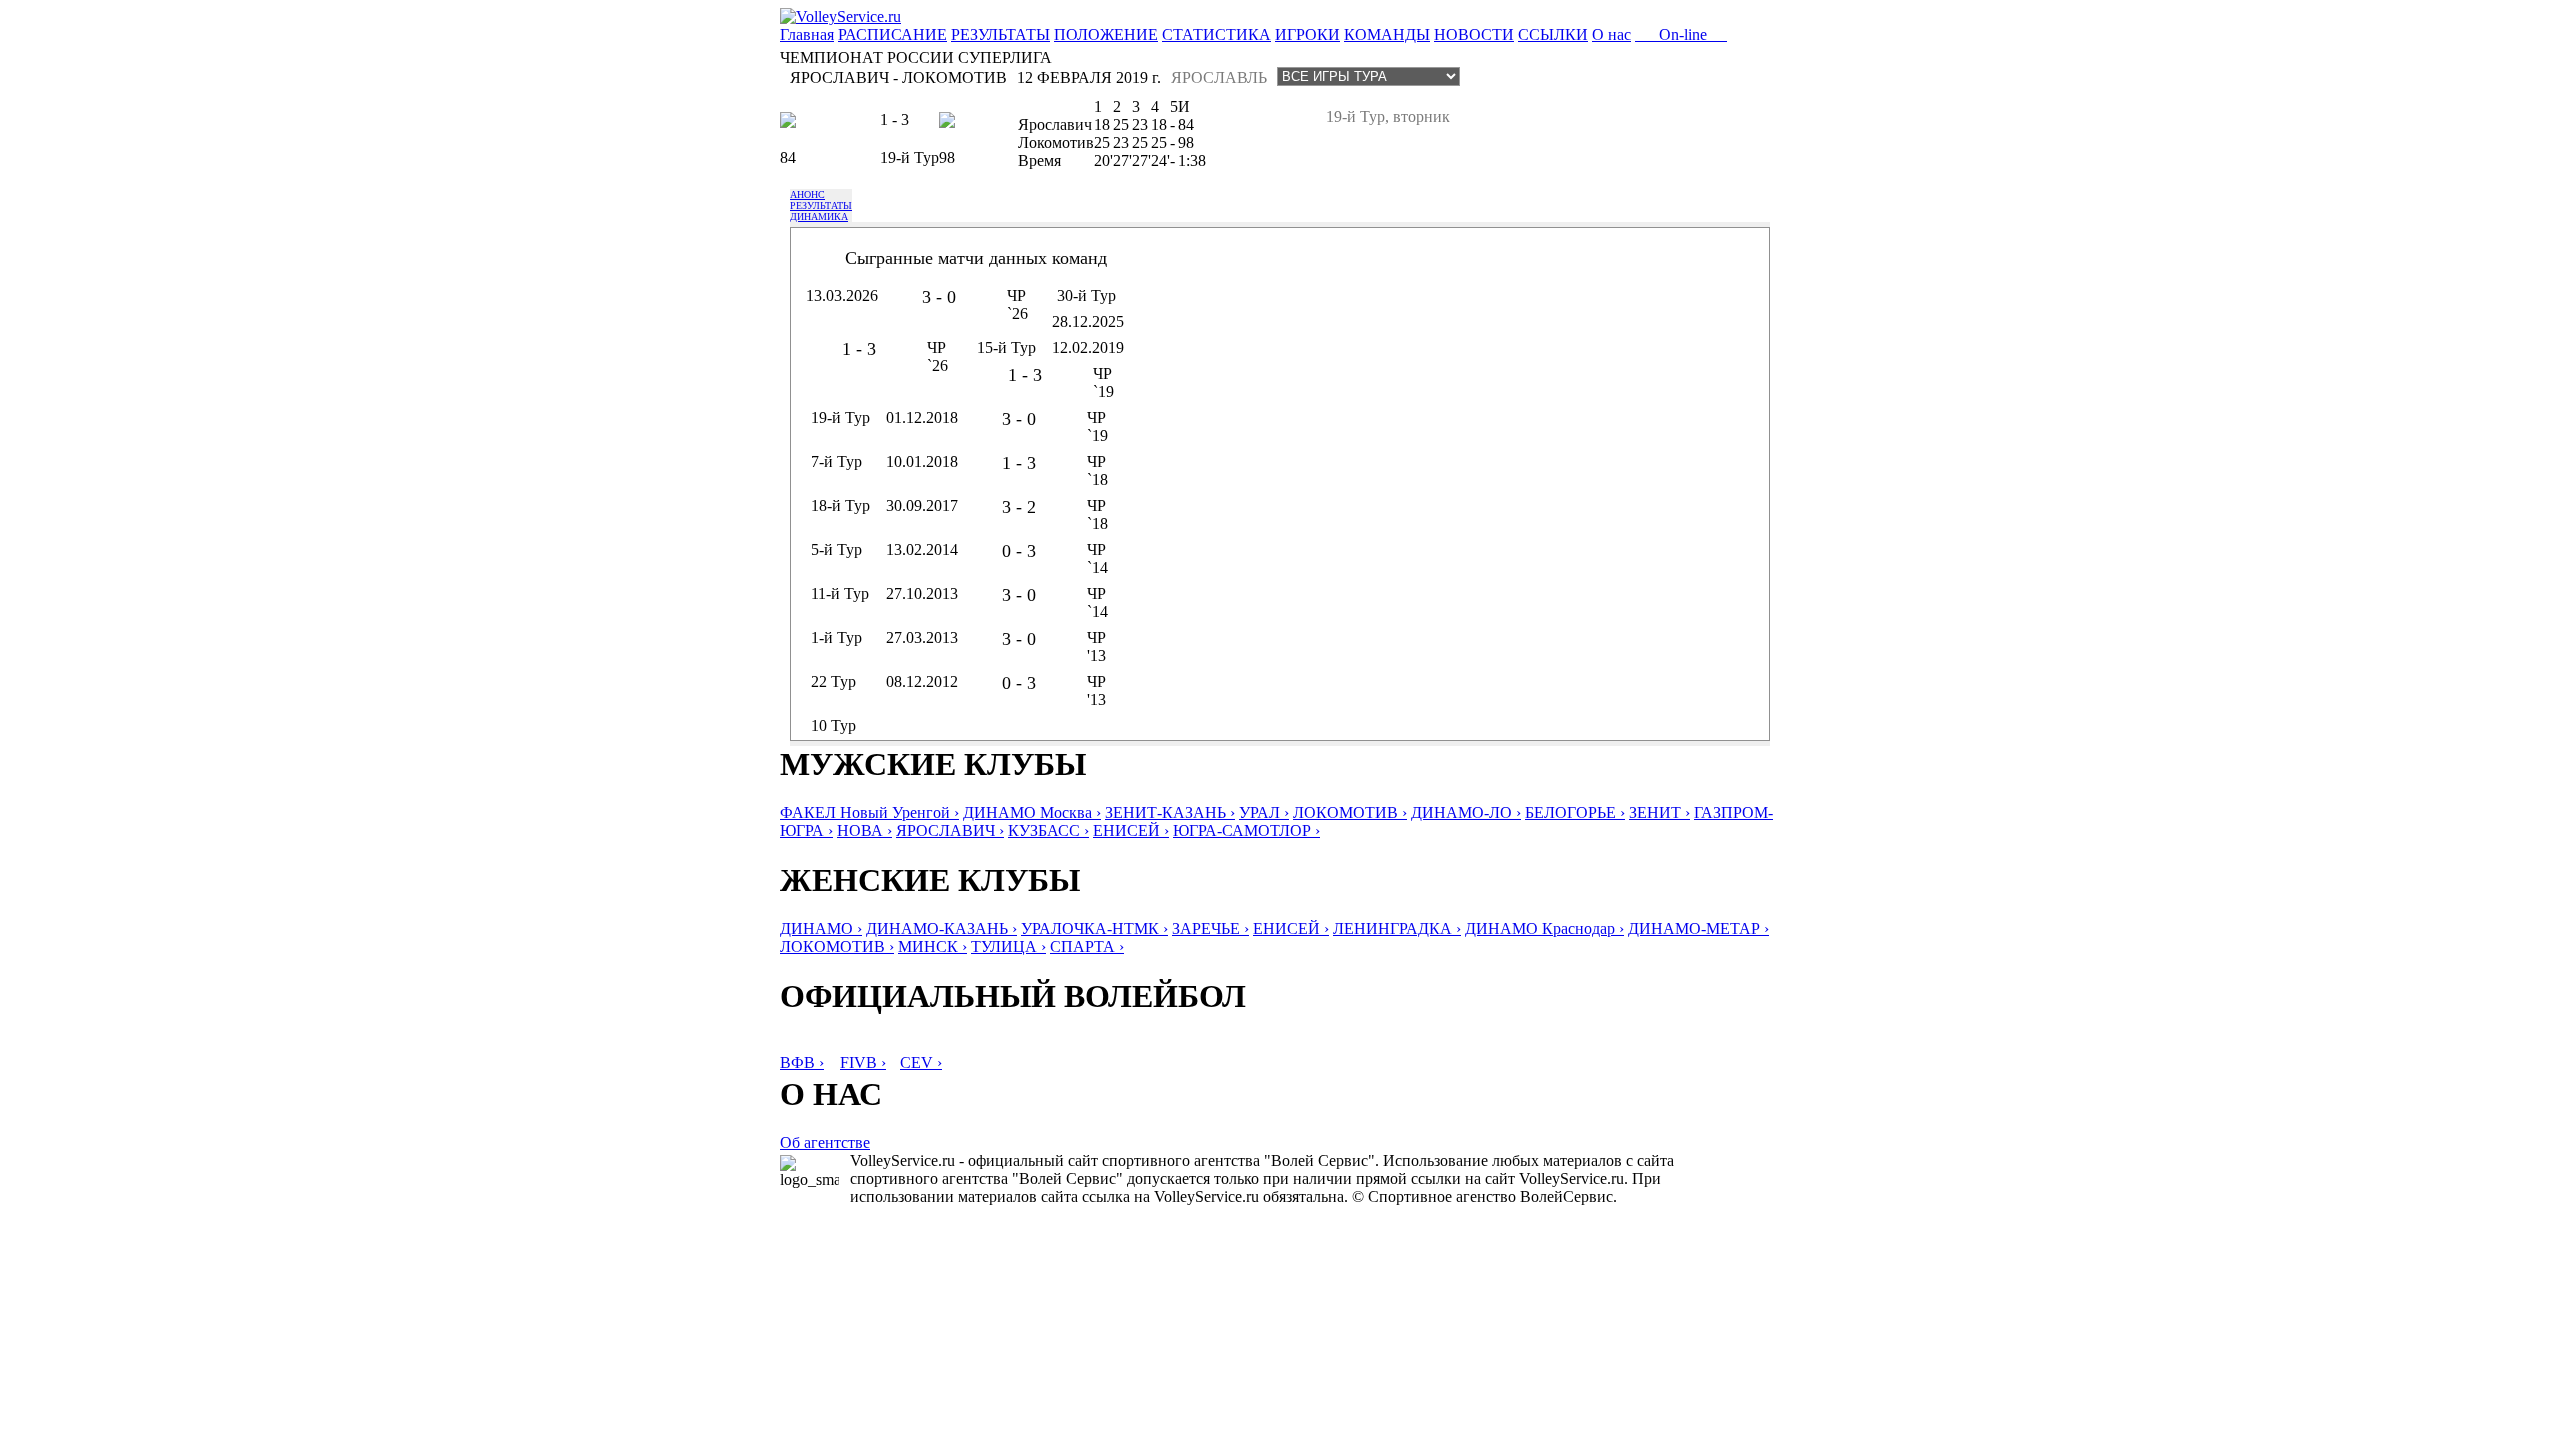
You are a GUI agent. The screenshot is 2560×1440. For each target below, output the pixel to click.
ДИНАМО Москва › (1032, 812)
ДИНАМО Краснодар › (1544, 928)
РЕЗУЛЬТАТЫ (1000, 34)
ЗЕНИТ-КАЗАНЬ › (1170, 812)
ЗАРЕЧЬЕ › (1210, 928)
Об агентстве (825, 1142)
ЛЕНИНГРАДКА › (1397, 928)
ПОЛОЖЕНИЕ (1106, 34)
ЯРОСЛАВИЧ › (950, 830)
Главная (807, 34)
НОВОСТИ (1474, 34)
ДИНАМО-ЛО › (1466, 812)
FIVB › (863, 1062)
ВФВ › (802, 1062)
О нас (1611, 34)
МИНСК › (932, 946)
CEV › (921, 1062)
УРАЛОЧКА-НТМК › (1094, 928)
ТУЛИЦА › (1008, 946)
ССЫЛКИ (1553, 34)
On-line (1681, 34)
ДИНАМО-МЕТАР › (1698, 928)
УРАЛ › (1264, 812)
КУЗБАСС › (1048, 830)
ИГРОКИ (1307, 34)
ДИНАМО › (821, 928)
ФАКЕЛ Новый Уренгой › (869, 812)
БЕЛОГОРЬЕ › (1575, 812)
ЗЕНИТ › (1659, 812)
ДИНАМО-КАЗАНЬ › (941, 928)
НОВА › (864, 830)
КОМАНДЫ (1387, 34)
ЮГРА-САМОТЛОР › (1246, 830)
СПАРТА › (1087, 946)
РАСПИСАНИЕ (892, 34)
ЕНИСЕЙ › (1131, 830)
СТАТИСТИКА (1216, 34)
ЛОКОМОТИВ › (1350, 812)
